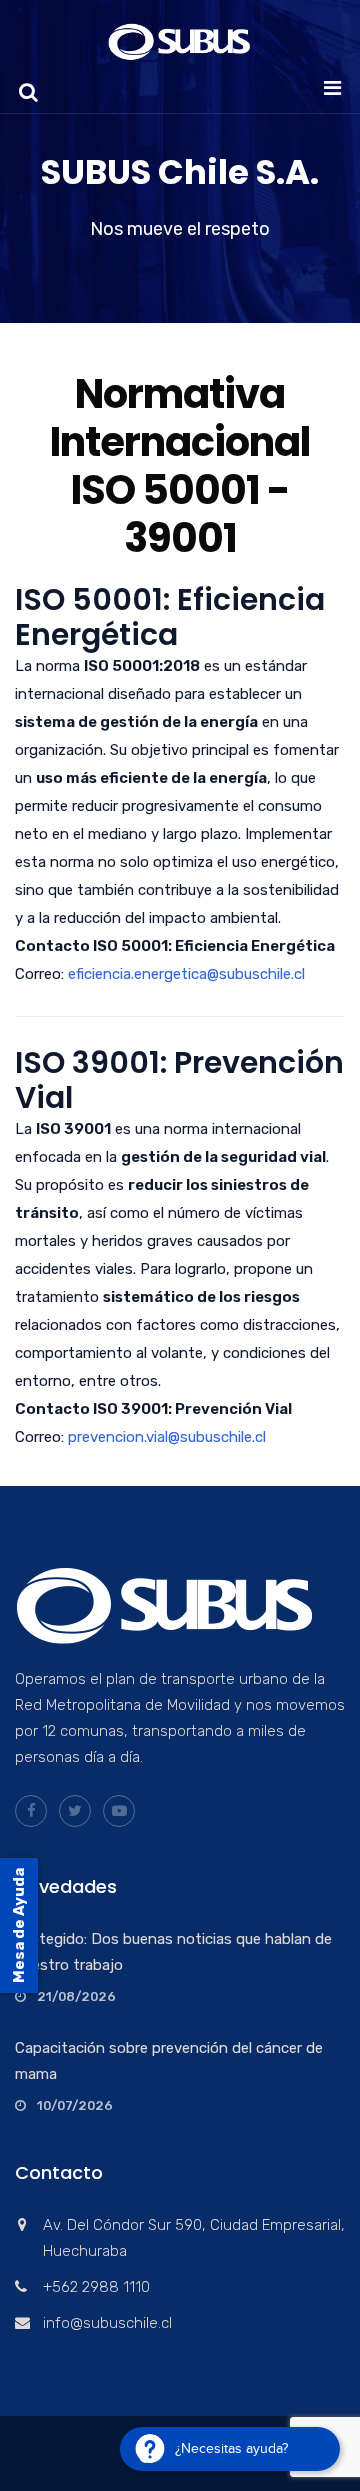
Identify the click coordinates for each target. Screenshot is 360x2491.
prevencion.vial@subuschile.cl (167, 1437)
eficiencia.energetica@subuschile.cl (186, 974)
